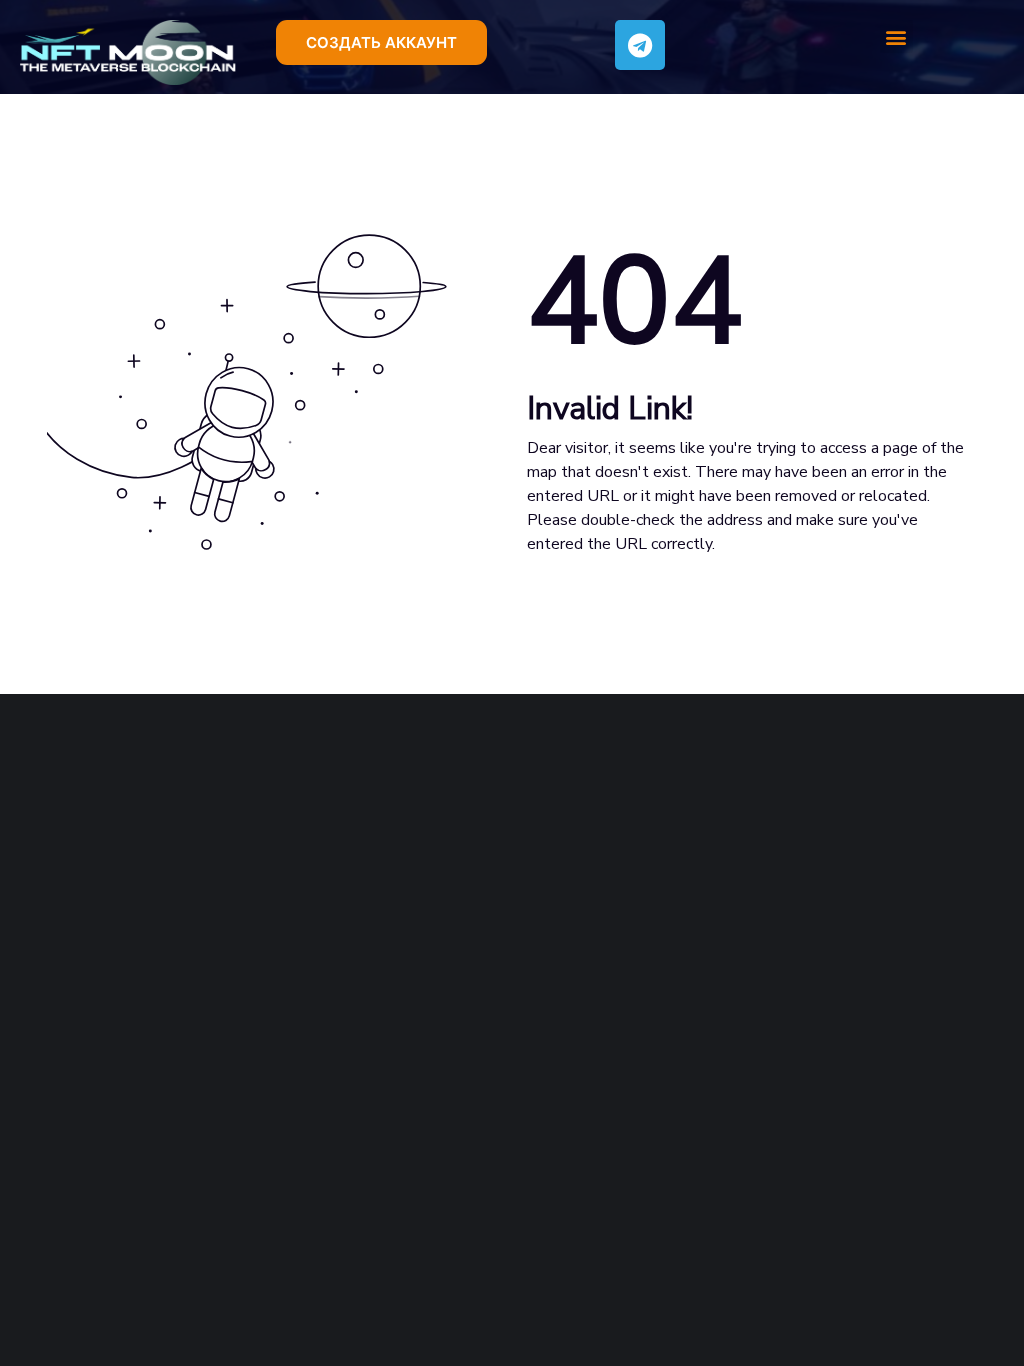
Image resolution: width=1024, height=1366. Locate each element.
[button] (381, 42)
